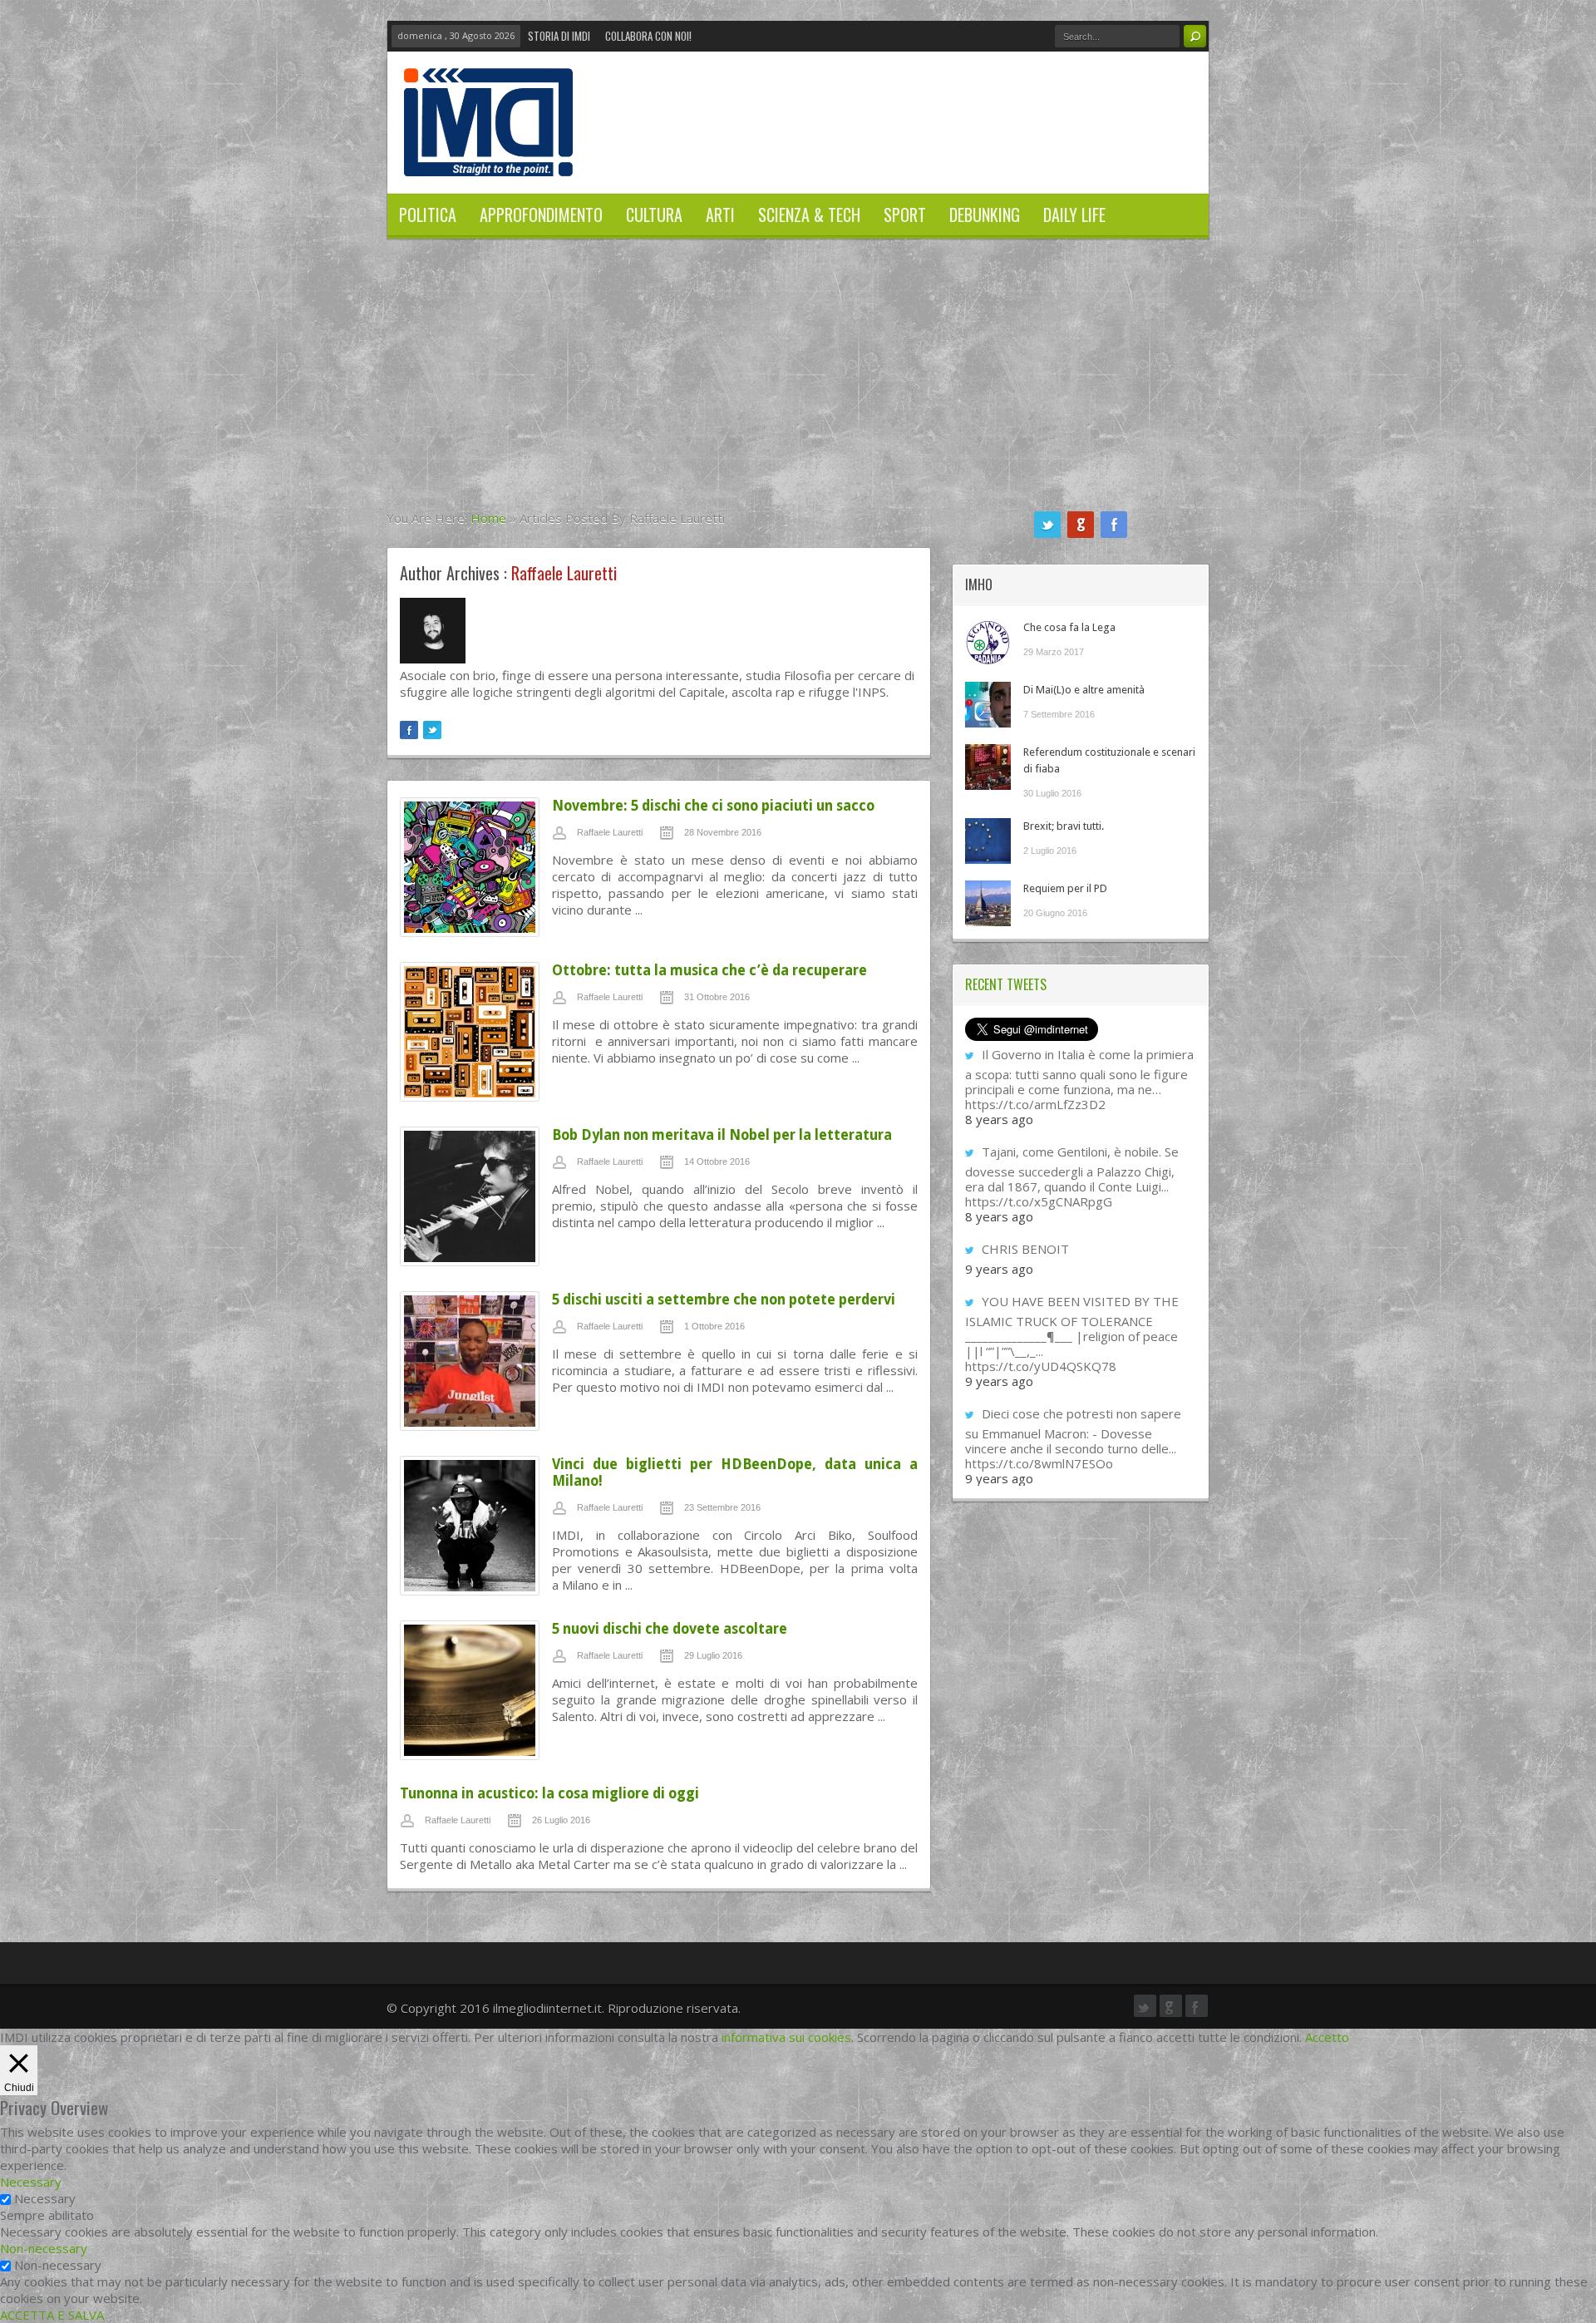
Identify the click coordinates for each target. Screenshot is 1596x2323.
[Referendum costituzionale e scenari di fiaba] (988, 767)
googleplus (1081, 525)
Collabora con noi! (648, 36)
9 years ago (999, 1269)
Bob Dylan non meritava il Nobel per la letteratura (722, 1135)
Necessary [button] (31, 2182)
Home (488, 518)
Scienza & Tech (809, 215)
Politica (428, 215)
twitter (1047, 525)
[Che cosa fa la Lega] (988, 642)
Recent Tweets (1006, 984)
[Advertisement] (798, 385)
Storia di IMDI (559, 36)
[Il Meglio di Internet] (488, 159)
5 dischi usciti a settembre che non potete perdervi (724, 1300)
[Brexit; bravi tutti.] (988, 841)
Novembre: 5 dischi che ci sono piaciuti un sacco (713, 806)
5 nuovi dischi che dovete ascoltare (670, 1629)
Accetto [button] (1327, 2037)
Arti (720, 215)
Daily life (1074, 215)
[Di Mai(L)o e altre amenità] (988, 705)
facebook (1114, 525)
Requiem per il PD (1065, 888)
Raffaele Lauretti (610, 832)
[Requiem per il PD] (988, 903)
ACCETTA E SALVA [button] (52, 2315)
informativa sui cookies (786, 2037)
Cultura (654, 215)
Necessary (45, 2198)
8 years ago (999, 1119)
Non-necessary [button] (44, 2248)
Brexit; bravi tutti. (1064, 826)
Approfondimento (541, 215)
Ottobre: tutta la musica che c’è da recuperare (709, 970)
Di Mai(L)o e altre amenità (1084, 690)
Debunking (985, 215)
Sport (905, 215)
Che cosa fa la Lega (1069, 627)
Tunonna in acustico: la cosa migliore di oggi (549, 1793)
